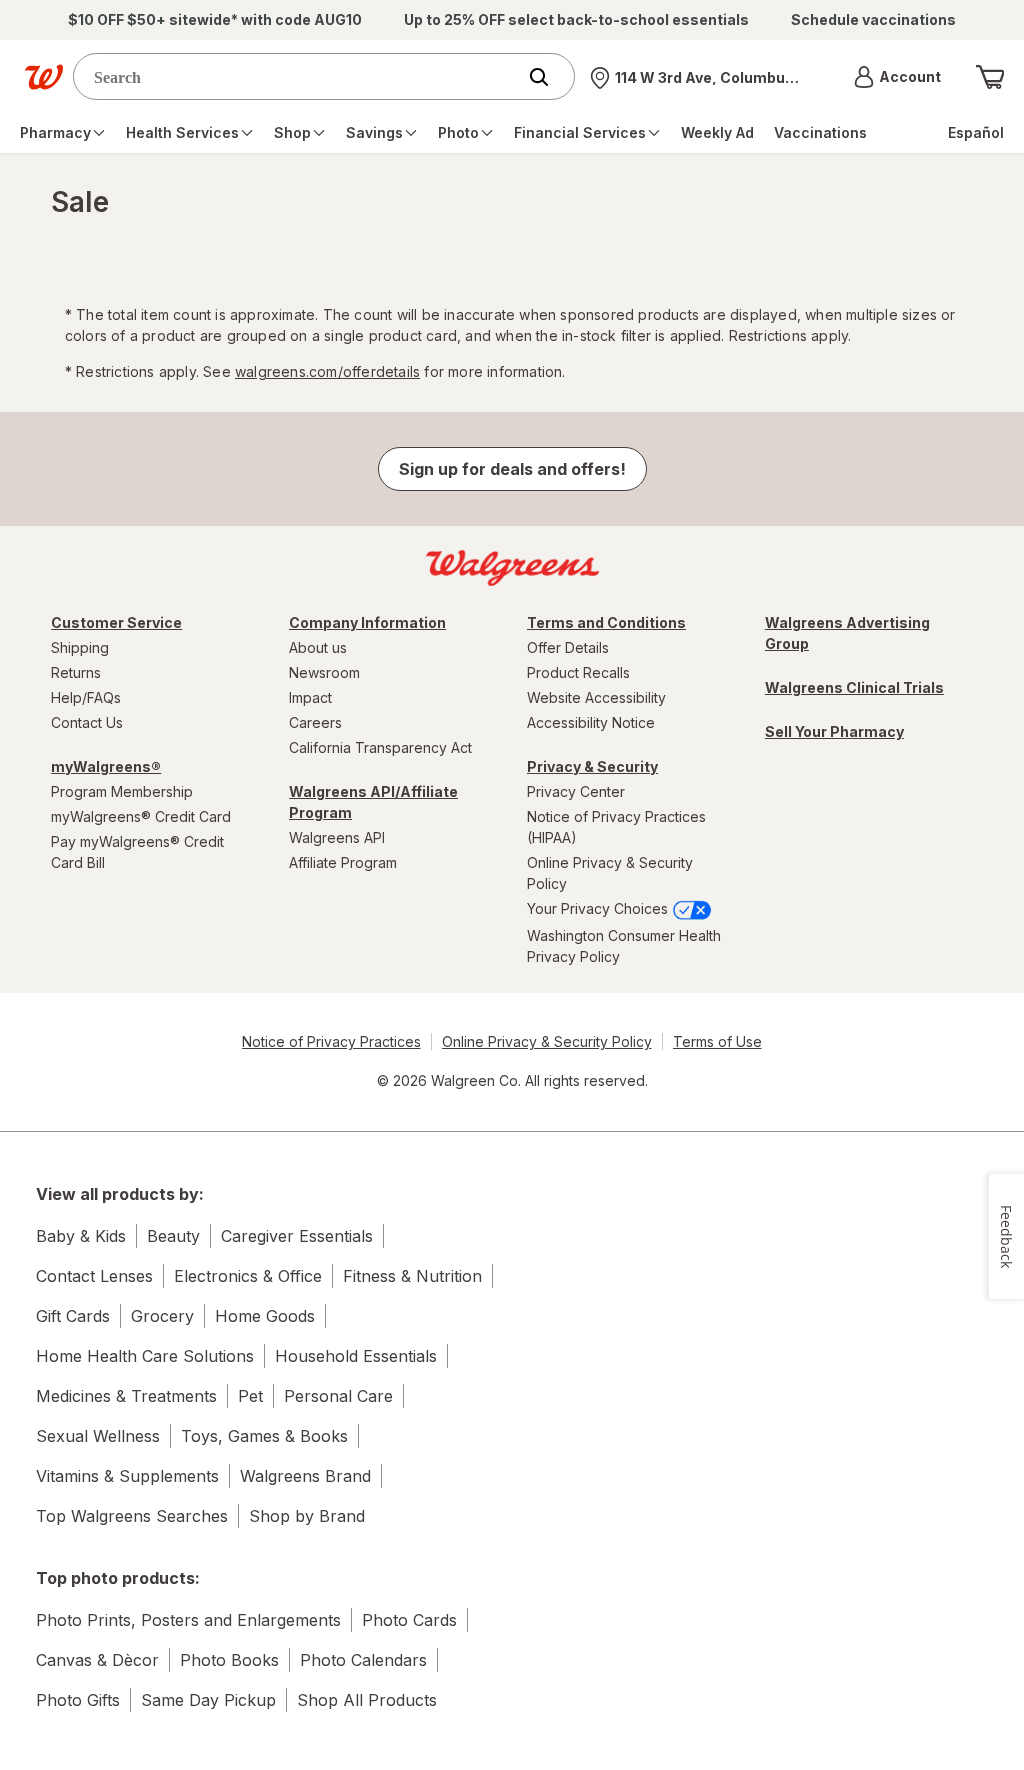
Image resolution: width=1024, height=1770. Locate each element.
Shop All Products (367, 1700)
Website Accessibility (596, 697)
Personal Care (338, 1396)
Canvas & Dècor (97, 1660)
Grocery (162, 1316)
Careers (315, 722)
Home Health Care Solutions (145, 1356)
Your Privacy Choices (599, 908)
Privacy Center (576, 791)
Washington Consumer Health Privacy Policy (624, 946)
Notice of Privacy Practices (331, 1041)
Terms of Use (717, 1041)
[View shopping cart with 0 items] (990, 77)
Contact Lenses (94, 1276)
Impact (310, 697)
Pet (250, 1396)
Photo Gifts (78, 1700)
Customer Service (116, 622)
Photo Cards (409, 1620)
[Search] (549, 77)
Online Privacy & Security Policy (610, 873)
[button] (897, 77)
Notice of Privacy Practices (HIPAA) (616, 827)
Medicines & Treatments (126, 1396)
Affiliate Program (343, 862)
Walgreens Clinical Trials (854, 687)
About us (318, 647)
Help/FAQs (86, 697)
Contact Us (87, 722)
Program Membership (122, 791)
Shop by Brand (307, 1516)
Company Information (367, 622)
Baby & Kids (81, 1236)
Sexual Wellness (98, 1436)
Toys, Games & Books (264, 1436)
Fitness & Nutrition (412, 1276)
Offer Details (568, 647)
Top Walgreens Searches (132, 1516)
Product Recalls (578, 672)
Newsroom (324, 672)
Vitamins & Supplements (127, 1476)
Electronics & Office (248, 1276)
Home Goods (265, 1316)
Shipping (80, 647)
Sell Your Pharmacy (834, 731)
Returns (76, 672)
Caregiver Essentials (297, 1236)
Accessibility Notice (591, 722)
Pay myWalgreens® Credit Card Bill (137, 852)
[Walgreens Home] (44, 77)
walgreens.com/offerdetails (327, 371)
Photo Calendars (363, 1660)
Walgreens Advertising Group (847, 633)
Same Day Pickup (208, 1700)
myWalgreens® (106, 766)
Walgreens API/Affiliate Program (373, 802)
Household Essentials (356, 1356)
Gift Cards (73, 1316)
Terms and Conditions (606, 622)
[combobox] (299, 76)
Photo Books (229, 1660)
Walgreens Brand (305, 1476)
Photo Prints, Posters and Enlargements (188, 1620)
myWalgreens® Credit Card (141, 816)
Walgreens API (337, 837)
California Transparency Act (380, 747)
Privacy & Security (592, 766)
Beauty (173, 1236)
